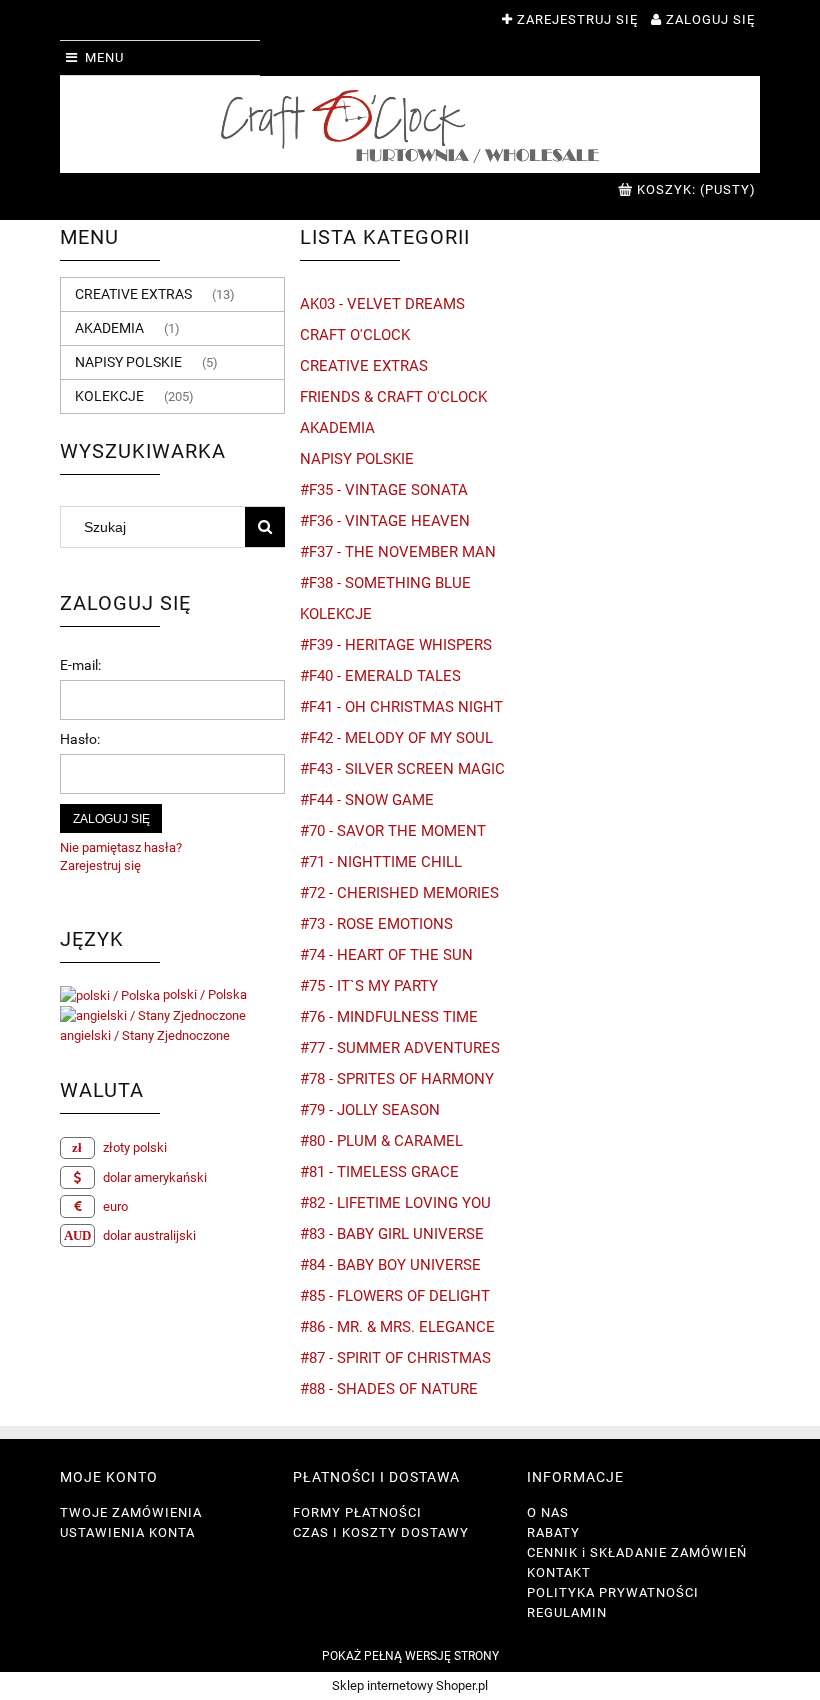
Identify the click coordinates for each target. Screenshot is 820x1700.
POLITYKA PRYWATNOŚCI (613, 1592)
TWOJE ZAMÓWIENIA (131, 1512)
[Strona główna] (410, 124)
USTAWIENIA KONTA (127, 1532)
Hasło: (80, 739)
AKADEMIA (109, 328)
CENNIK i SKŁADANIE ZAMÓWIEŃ (637, 1552)
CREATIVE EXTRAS (133, 294)
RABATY (553, 1532)
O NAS (548, 1512)
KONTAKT (559, 1572)
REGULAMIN (567, 1612)
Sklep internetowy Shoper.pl (410, 1685)
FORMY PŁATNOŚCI (357, 1512)
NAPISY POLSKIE (128, 362)
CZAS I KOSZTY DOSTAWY (381, 1532)
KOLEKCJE (109, 396)
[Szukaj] (265, 527)
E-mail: (80, 665)
